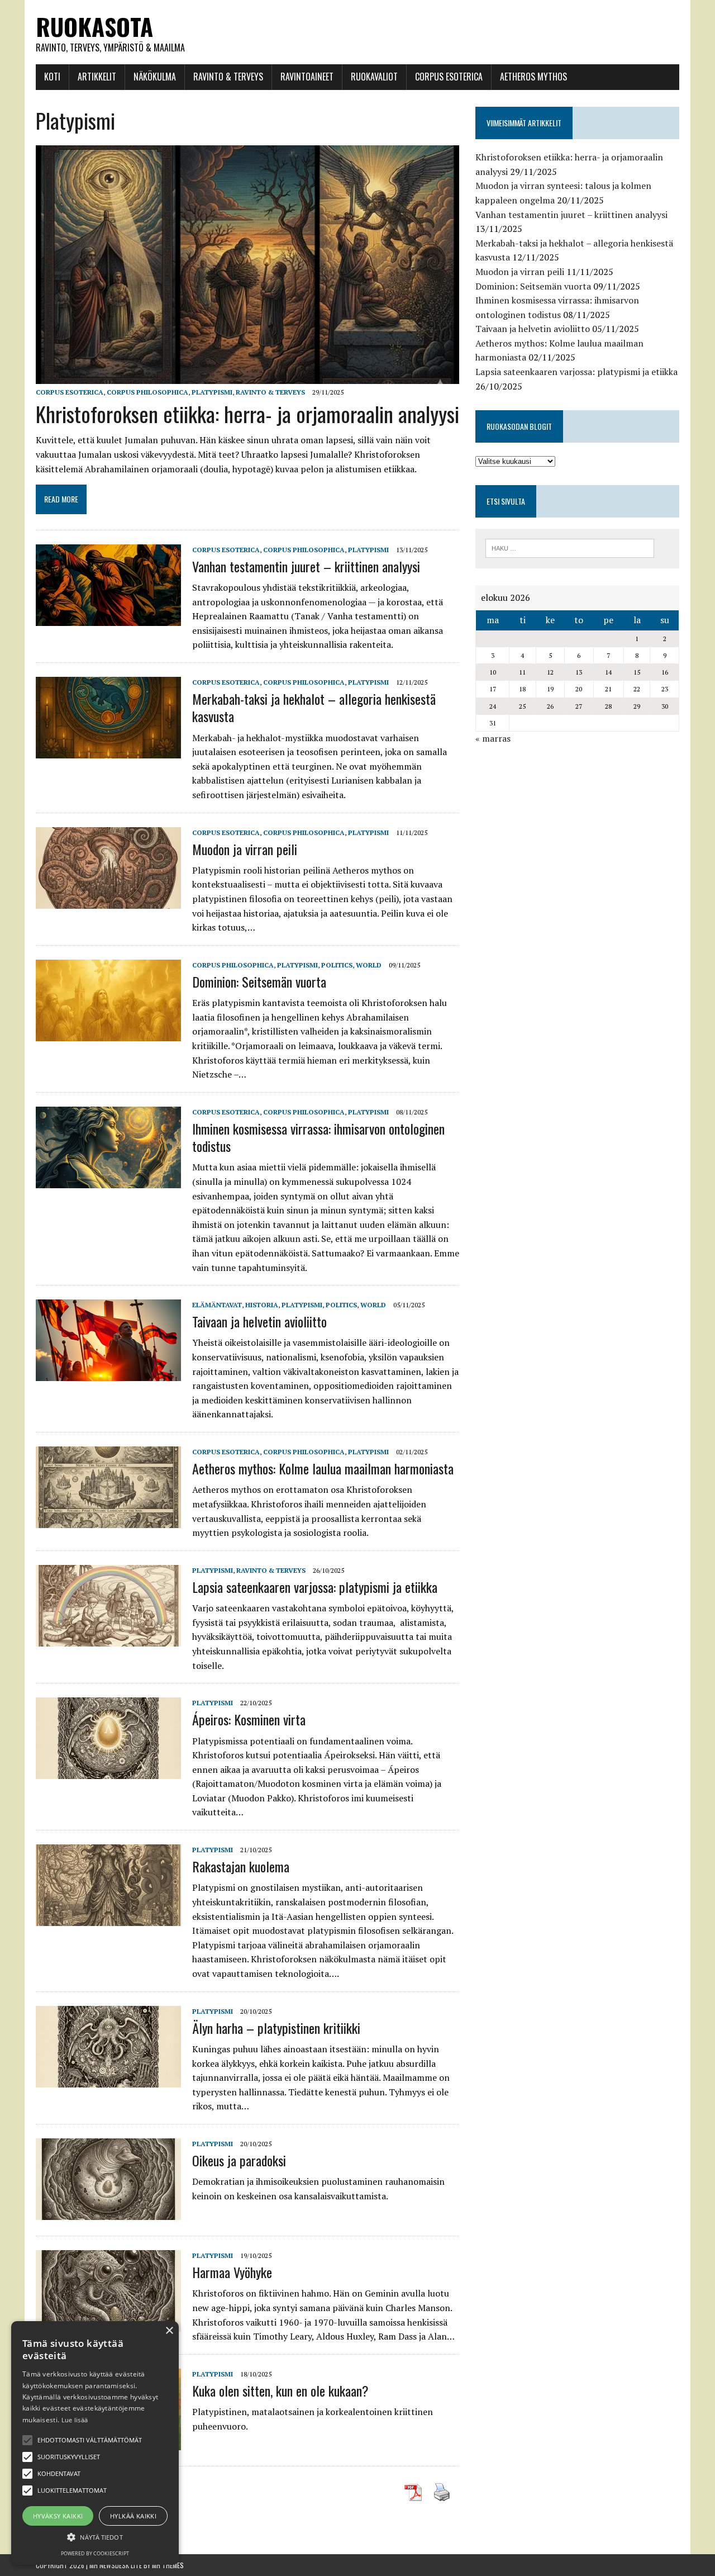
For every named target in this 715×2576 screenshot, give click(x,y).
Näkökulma (155, 77)
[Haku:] (570, 547)
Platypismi (212, 392)
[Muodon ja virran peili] (108, 901)
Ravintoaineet (307, 77)
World (369, 965)
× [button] (169, 2331)
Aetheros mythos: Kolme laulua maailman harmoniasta (323, 1468)
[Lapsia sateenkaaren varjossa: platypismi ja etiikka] (108, 1639)
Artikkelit (97, 77)
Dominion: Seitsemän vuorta (259, 981)
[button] (27, 2440)
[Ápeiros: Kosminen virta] (108, 1772)
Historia (262, 1305)
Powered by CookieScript (95, 2553)
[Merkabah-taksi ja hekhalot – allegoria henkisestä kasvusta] (108, 751)
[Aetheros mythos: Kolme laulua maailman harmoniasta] (108, 1520)
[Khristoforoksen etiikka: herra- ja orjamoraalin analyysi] (247, 376)
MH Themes (168, 2565)
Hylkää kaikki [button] (133, 2516)
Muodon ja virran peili (245, 849)
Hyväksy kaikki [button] (58, 2516)
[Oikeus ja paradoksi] (108, 2212)
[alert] (95, 2443)
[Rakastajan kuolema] (108, 1918)
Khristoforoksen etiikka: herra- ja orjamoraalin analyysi (247, 414)
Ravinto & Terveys (228, 77)
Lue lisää (75, 2420)
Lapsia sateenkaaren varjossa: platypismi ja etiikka (315, 1587)
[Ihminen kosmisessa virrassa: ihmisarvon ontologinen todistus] (108, 1180)
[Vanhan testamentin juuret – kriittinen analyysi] (108, 618)
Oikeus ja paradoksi (239, 2160)
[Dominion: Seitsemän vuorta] (108, 1033)
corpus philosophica (147, 392)
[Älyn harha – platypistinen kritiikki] (108, 2080)
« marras (493, 738)
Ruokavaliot (374, 77)
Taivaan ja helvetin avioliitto (259, 1321)
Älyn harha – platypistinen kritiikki (276, 2028)
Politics (337, 965)
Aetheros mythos (533, 77)
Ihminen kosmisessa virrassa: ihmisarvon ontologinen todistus (318, 1137)
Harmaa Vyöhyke (232, 2272)
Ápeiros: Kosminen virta (249, 1719)
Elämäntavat (217, 1305)
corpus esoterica (70, 392)
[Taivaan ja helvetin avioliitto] (108, 1374)
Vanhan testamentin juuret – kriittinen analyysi (306, 566)
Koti (52, 77)
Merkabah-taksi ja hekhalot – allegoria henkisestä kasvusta (314, 707)
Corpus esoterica (449, 77)
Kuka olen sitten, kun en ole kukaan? (280, 2390)
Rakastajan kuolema (241, 1866)
